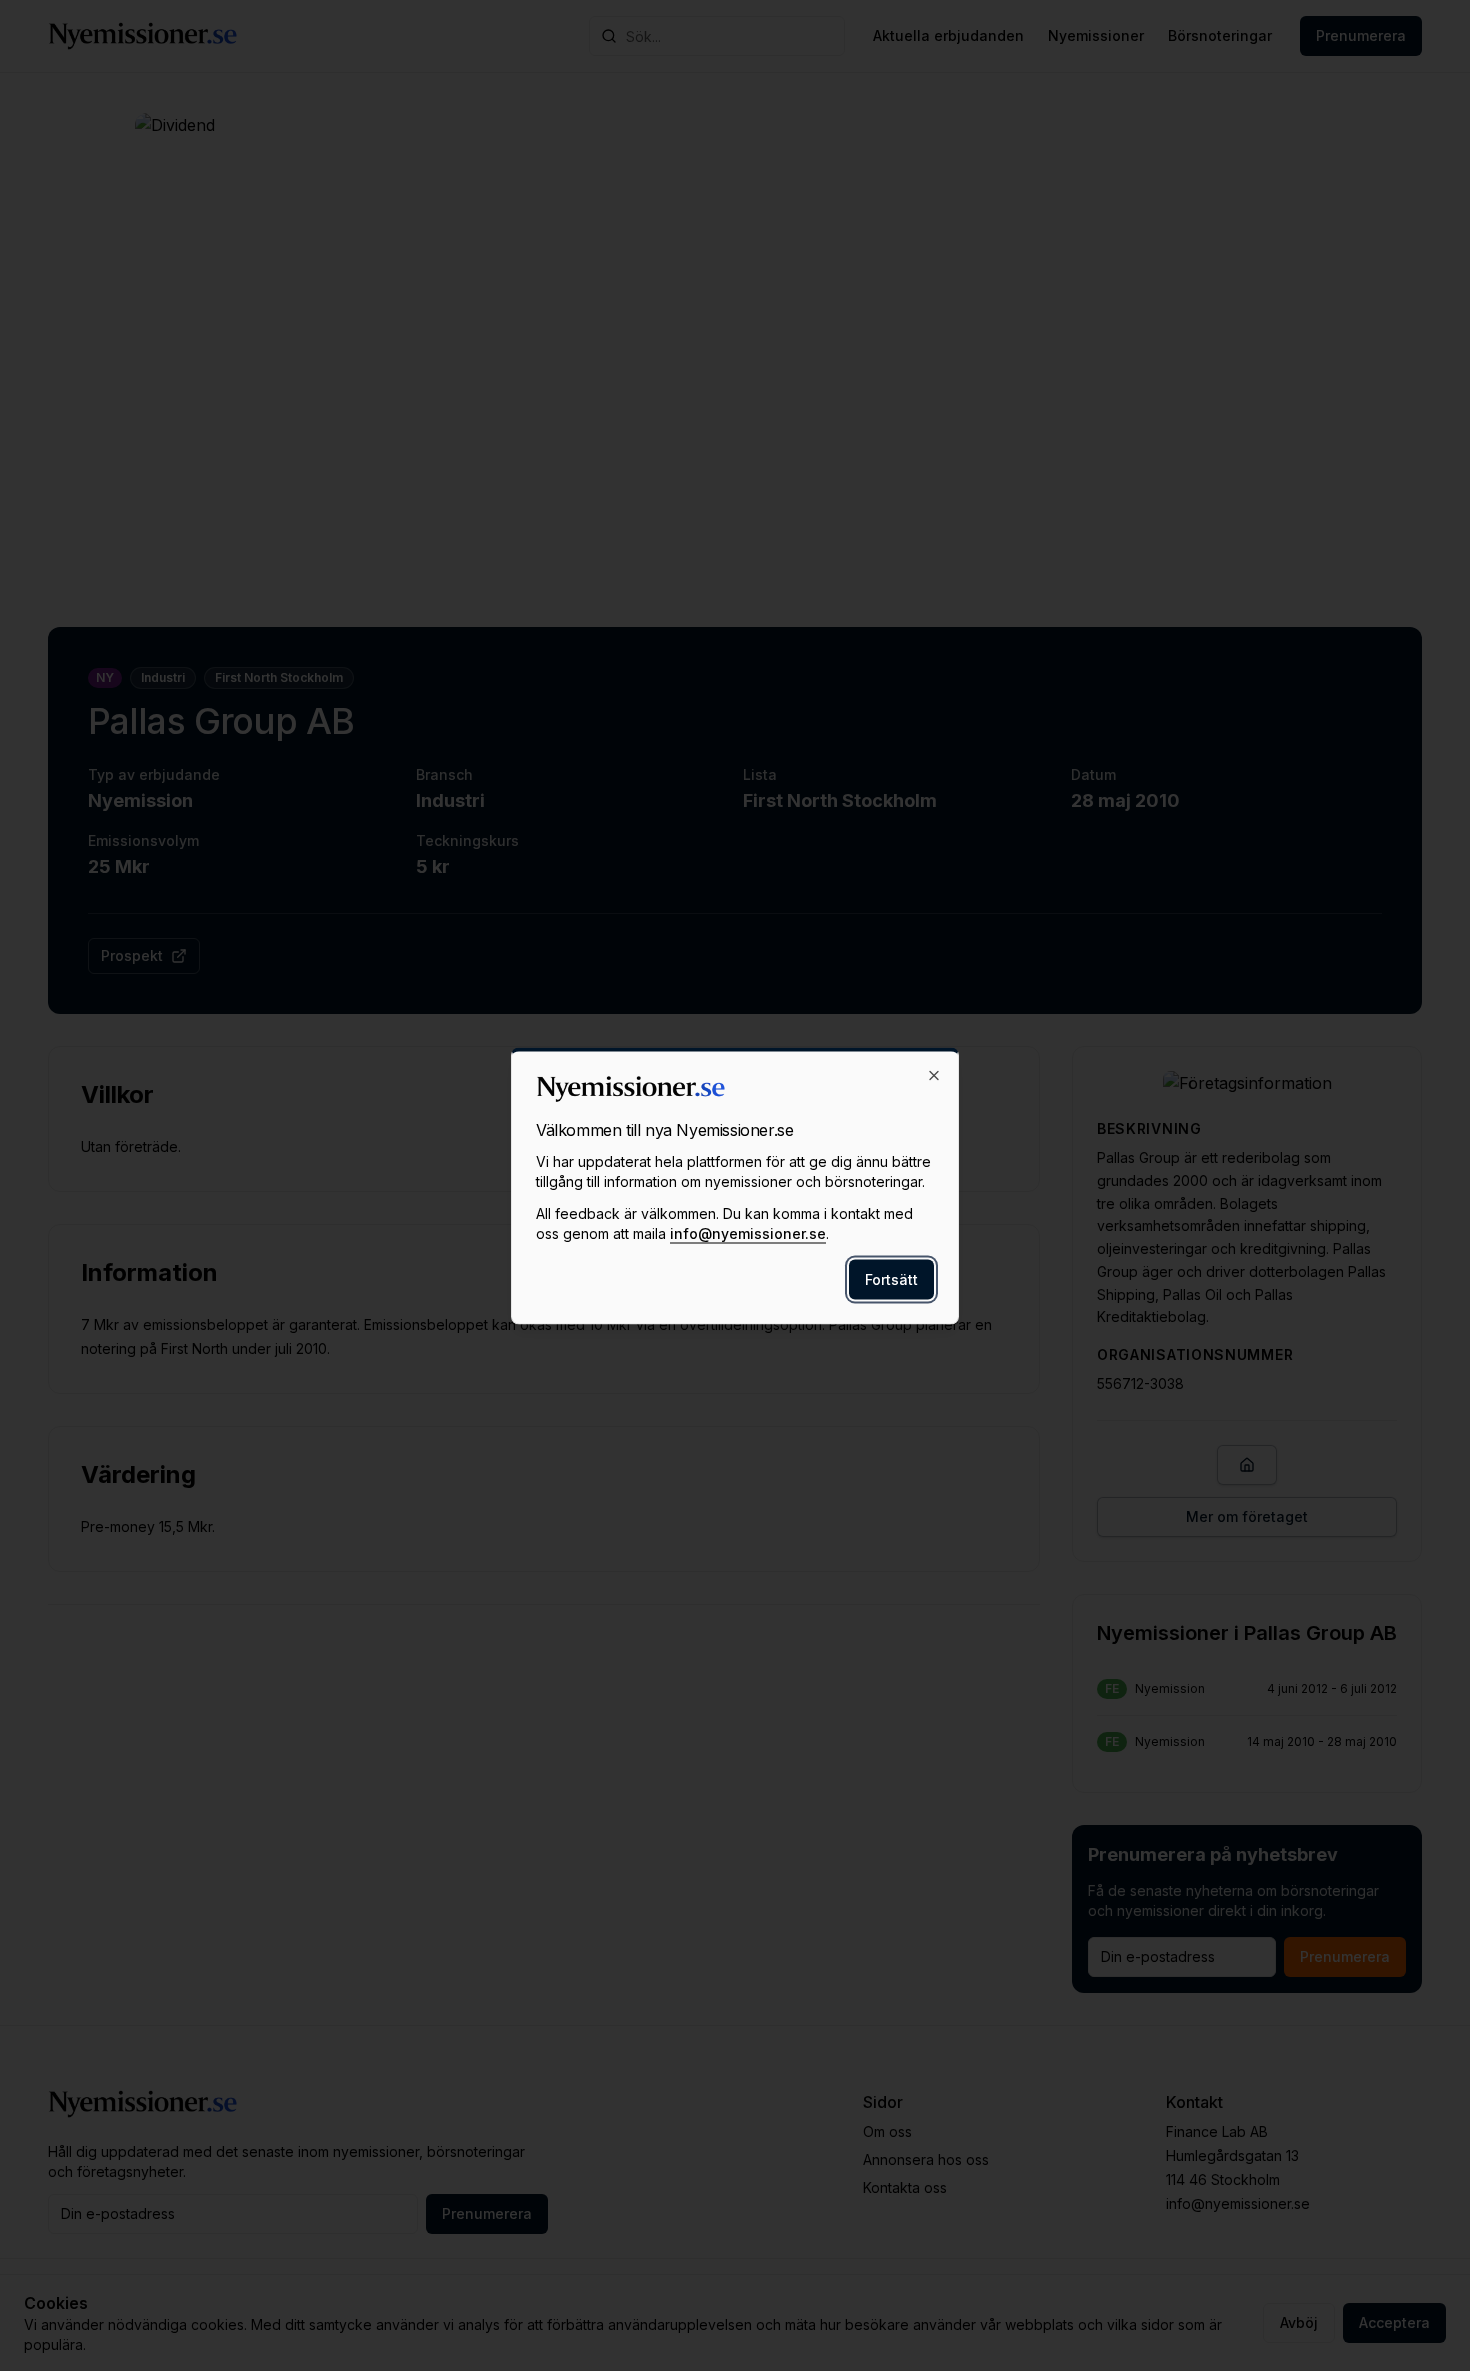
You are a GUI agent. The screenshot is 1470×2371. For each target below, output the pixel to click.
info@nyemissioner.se (748, 1232)
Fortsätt (891, 1278)
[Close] (934, 1075)
